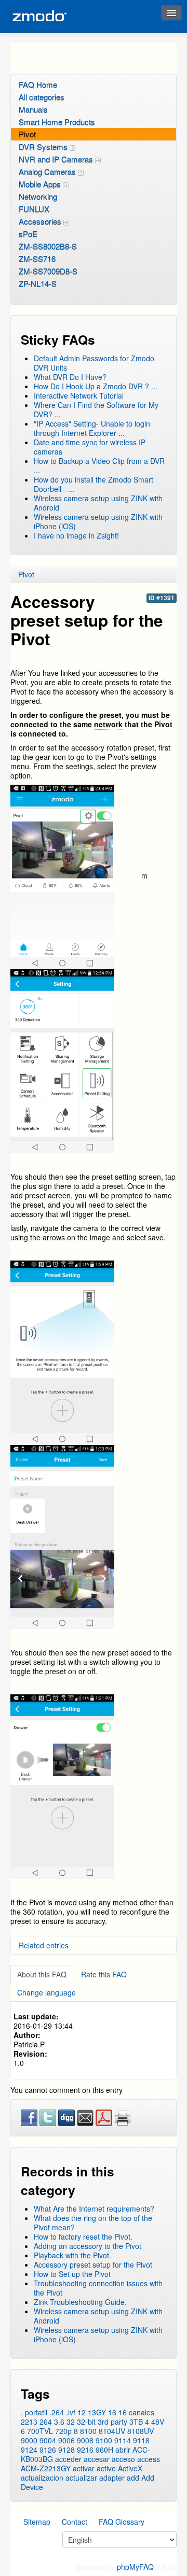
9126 (48, 2450)
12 (82, 2412)
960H (104, 2450)
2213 (29, 2422)
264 (46, 2422)
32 (71, 2422)
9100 (104, 2440)
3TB (136, 2422)
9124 (29, 2450)
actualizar (81, 2478)
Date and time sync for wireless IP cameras (90, 447)
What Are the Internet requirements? (94, 2209)
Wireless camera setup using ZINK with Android (98, 503)
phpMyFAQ (135, 2567)
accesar (97, 2459)
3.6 (59, 2422)
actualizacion (42, 2478)
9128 (66, 2450)
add (133, 2478)
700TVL (40, 2431)
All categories (42, 97)
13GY (97, 2412)
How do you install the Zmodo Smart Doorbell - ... (94, 484)
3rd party (112, 2422)
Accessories (41, 221)
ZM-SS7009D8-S (48, 271)
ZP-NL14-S (38, 283)
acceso (123, 2459)
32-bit (86, 2422)
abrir (123, 2450)
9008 (85, 2440)
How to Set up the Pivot (72, 2274)
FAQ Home (38, 84)
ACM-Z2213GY (46, 2468)
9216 (85, 2450)
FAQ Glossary (122, 2522)
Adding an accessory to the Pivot (88, 2246)
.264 (57, 2412)
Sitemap (37, 2522)
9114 (123, 2440)
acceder (68, 2459)
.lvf (71, 2412)
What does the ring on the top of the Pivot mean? (93, 2223)
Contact (75, 2522)
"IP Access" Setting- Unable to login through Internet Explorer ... (92, 428)
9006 (66, 2440)
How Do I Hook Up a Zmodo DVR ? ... (96, 386)
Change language (46, 1992)
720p (63, 2431)
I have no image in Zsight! (76, 535)
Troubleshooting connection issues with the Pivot (98, 2288)
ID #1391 (162, 598)
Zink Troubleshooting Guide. (80, 2302)
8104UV (112, 2431)
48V (158, 2422)
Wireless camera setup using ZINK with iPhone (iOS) (98, 521)
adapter (112, 2478)
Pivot (27, 134)
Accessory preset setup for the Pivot (93, 2264)
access (149, 2459)
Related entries (44, 1945)
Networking (38, 196)
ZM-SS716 (37, 258)
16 (112, 2412)
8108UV (141, 2431)
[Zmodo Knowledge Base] (39, 16)
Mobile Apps (41, 184)
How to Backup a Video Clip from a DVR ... (99, 465)
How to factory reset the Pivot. (83, 2237)
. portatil (34, 2412)
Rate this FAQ (104, 1974)
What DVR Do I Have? (70, 377)
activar (84, 2468)
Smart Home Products (57, 122)
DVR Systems (44, 146)
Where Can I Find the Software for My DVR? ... (96, 409)
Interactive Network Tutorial (79, 395)
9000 (29, 2440)
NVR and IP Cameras (57, 159)
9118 (141, 2440)
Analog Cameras (48, 171)
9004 (48, 2440)
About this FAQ (42, 1974)
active (106, 2468)
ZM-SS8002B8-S (48, 246)
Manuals (33, 109)
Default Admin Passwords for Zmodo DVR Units (94, 363)
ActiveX (130, 2468)
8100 (88, 2431)
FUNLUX (34, 209)
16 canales (136, 2412)
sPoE (28, 233)
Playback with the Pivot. (72, 2255)
